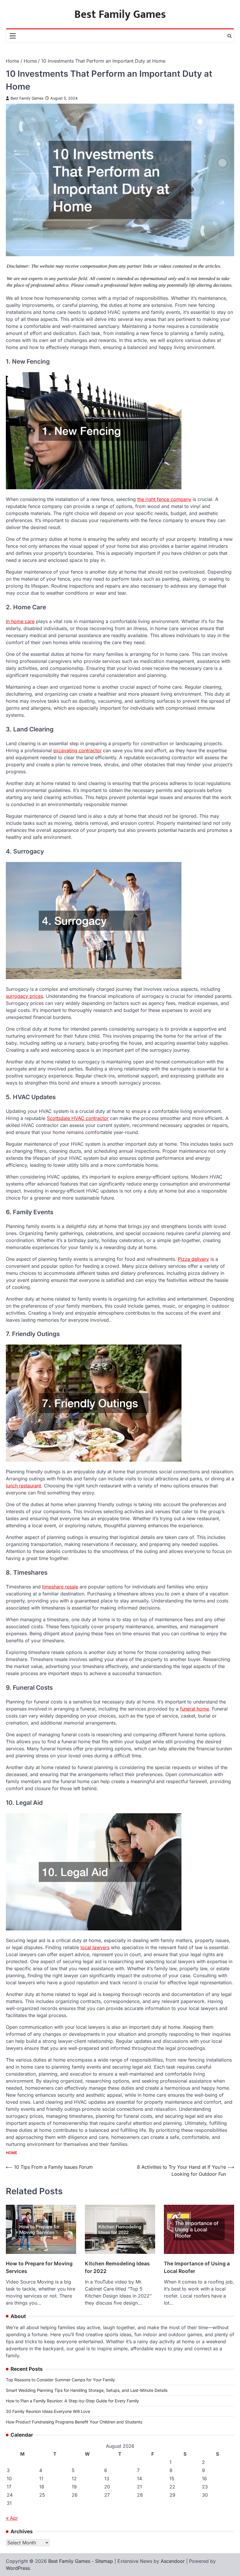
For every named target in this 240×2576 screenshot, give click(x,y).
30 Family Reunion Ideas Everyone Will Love (48, 2411)
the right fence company (164, 499)
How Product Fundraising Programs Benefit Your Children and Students (74, 2422)
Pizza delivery (193, 1259)
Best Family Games (120, 14)
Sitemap (104, 2561)
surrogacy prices (24, 996)
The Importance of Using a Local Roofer (197, 2267)
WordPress (18, 2568)
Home (12, 2153)
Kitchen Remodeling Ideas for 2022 (117, 2267)
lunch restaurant (23, 1486)
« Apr (12, 2518)
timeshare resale (60, 1587)
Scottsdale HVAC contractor (78, 1118)
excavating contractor (77, 750)
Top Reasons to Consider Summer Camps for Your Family (60, 2380)
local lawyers (95, 1947)
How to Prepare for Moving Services (39, 2267)
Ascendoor (173, 2561)
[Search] (229, 36)
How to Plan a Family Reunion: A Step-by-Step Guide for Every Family (72, 2401)
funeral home (194, 1709)
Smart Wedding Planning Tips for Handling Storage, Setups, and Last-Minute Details (87, 2390)
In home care (20, 621)
